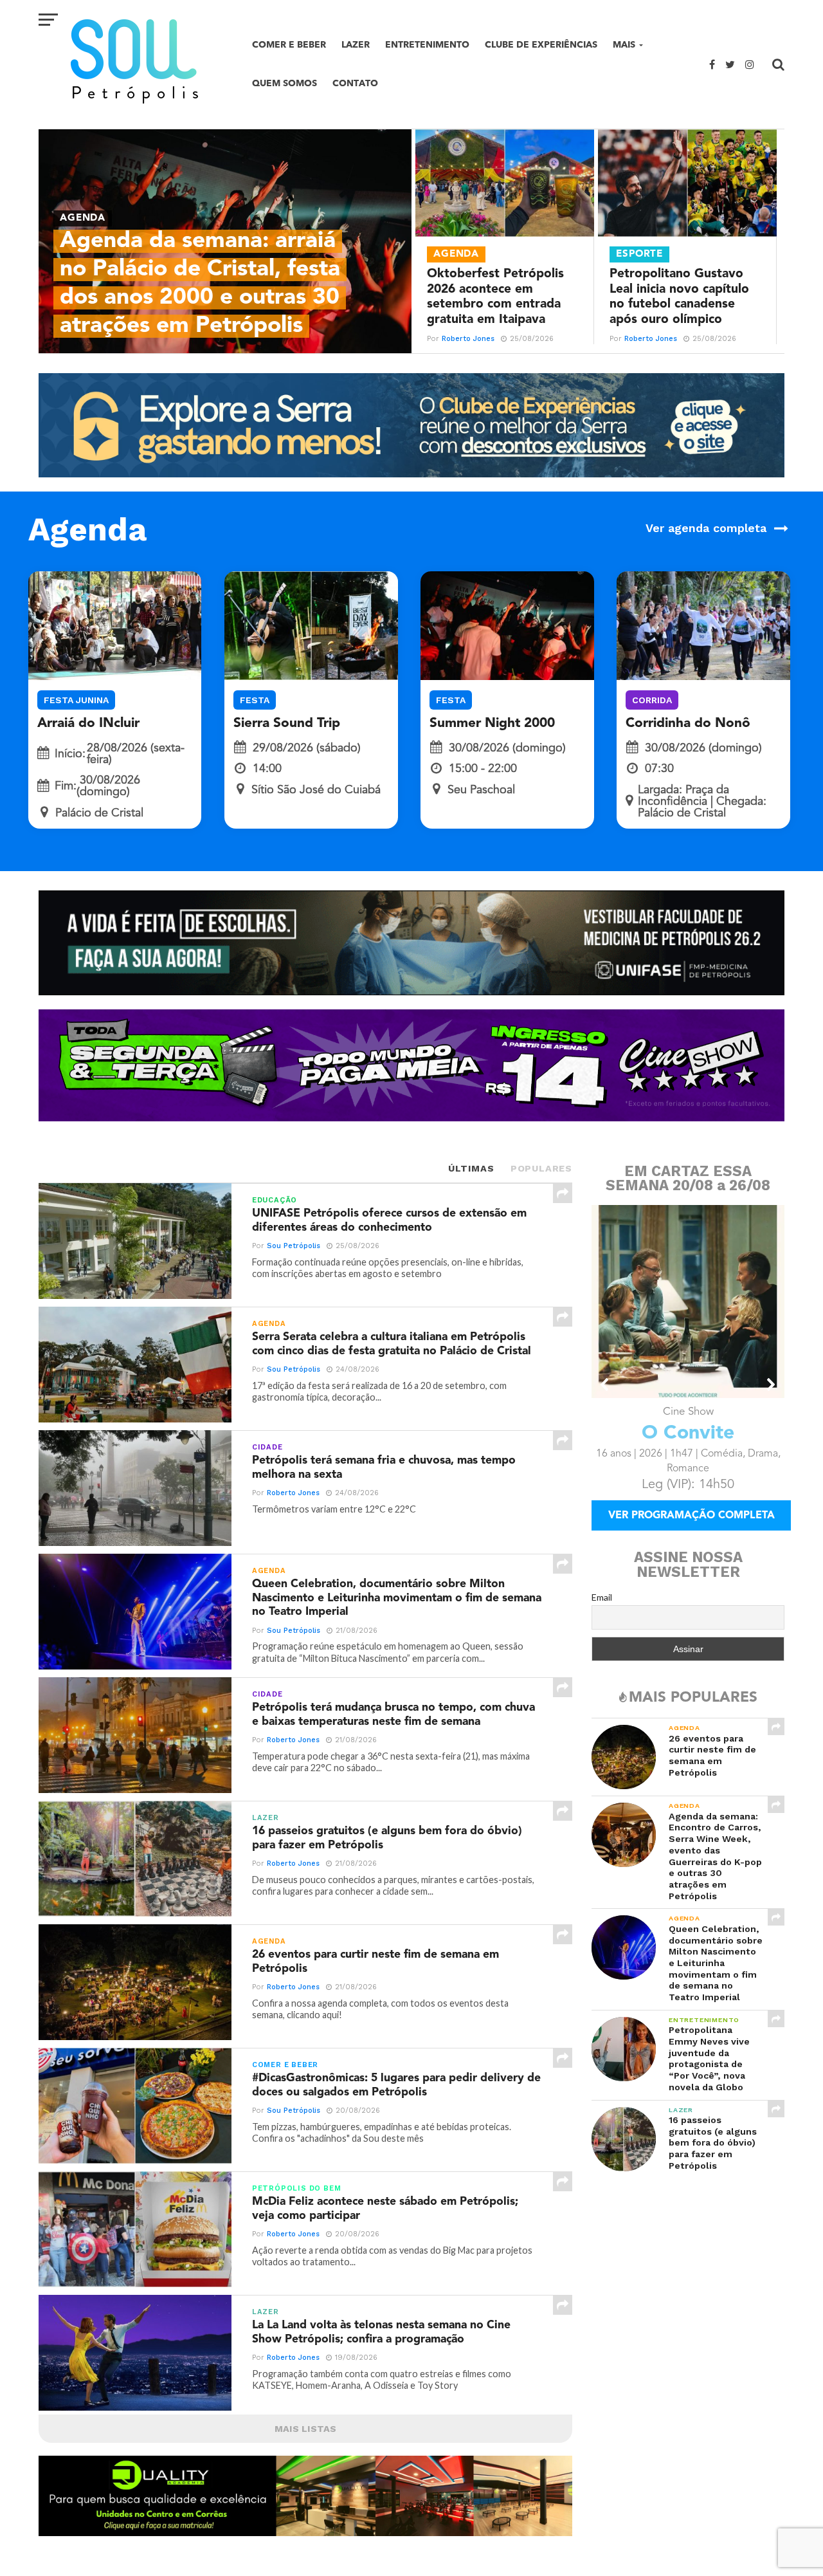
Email (602, 1615)
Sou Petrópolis (294, 1246)
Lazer (356, 45)
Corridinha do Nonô (688, 723)
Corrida (652, 700)
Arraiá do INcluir (88, 723)
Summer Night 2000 (492, 723)
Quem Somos (285, 83)
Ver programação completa (692, 1534)
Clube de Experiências (541, 45)
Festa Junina (76, 700)
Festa (255, 700)
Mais (624, 45)
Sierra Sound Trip (287, 723)
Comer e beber (289, 45)
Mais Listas (305, 2429)
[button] (605, 1385)
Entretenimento (427, 45)
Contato (355, 83)
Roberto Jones (468, 339)
